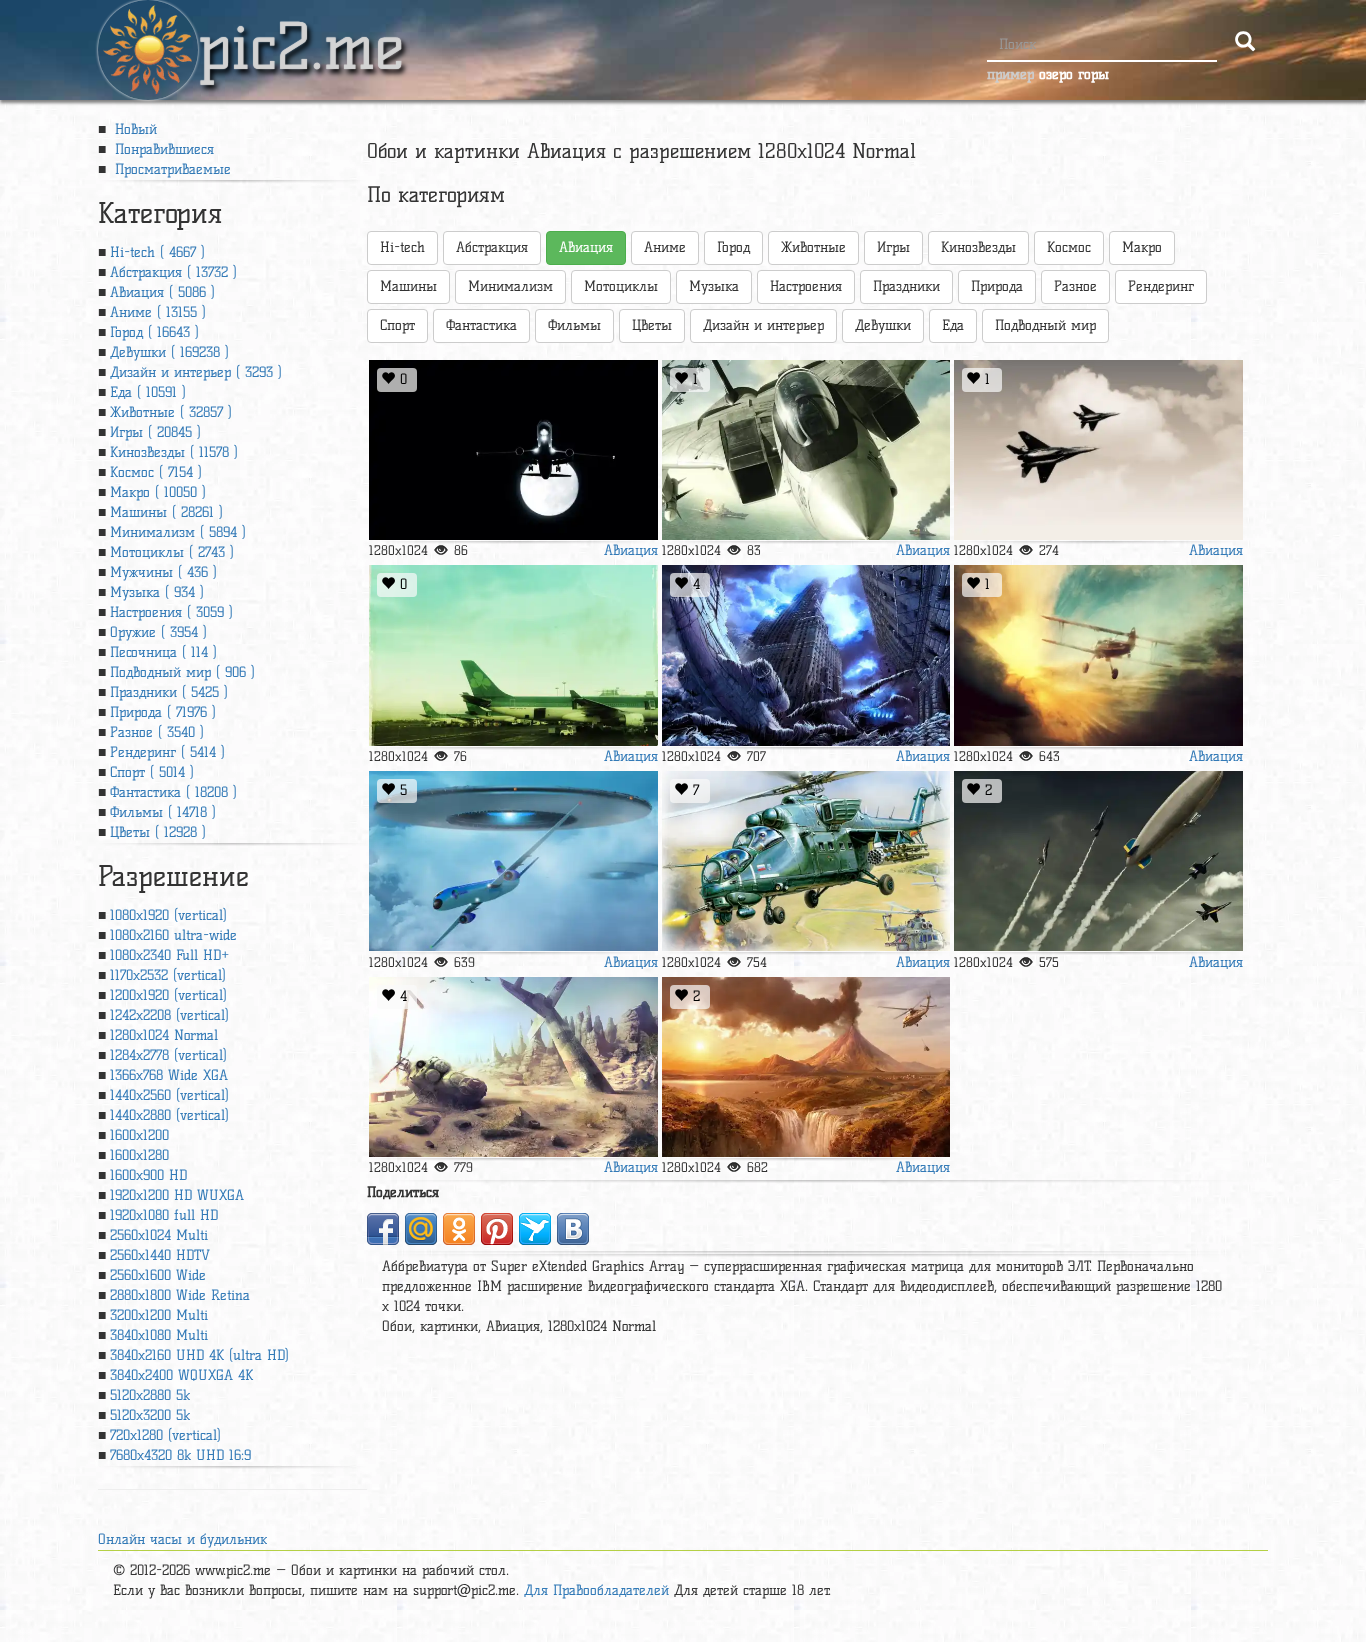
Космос (1069, 247)
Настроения (806, 286)
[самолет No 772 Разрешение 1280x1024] (1098, 655)
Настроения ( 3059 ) (171, 612)
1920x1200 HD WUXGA (177, 1195)
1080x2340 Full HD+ (169, 955)
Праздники (906, 286)
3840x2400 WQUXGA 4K (181, 1375)
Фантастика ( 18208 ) (173, 792)
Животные (813, 247)
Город (733, 247)
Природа (997, 286)
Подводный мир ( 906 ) (182, 672)
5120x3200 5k (150, 1415)
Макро (1142, 247)
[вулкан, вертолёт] (806, 1067)
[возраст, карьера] (1098, 450)
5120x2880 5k (150, 1395)
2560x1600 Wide (158, 1275)
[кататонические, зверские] (806, 655)
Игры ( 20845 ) (155, 432)
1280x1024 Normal (164, 1035)
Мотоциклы (621, 286)
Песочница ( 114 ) (163, 652)
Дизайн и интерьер (763, 325)
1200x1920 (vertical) (168, 995)
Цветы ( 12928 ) (158, 832)
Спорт (397, 325)
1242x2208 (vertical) (169, 1015)
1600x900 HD (148, 1175)
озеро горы (1074, 74)
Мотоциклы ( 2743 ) (172, 552)
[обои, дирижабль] (1098, 861)
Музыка (714, 286)
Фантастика (481, 325)
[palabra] (513, 655)
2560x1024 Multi (159, 1235)
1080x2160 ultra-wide (173, 935)
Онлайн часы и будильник (182, 1539)
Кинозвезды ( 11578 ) (174, 452)
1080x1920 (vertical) (168, 915)
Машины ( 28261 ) (166, 512)
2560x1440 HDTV (160, 1255)
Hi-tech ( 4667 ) (157, 252)
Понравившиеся (162, 149)
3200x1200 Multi (159, 1315)
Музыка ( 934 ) (157, 592)
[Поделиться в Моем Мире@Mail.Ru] (421, 1229)
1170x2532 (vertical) (168, 975)
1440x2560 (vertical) (169, 1095)
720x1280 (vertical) (165, 1435)
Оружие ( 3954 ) (158, 632)
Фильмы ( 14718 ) (163, 812)
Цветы (652, 325)
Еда (953, 325)
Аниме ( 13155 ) (158, 312)
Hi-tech (402, 247)
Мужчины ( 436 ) (163, 572)
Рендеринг (1161, 286)
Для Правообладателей (596, 1590)
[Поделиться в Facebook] (383, 1229)
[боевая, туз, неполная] (806, 450)
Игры (893, 247)
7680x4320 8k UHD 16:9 (180, 1455)
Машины (408, 286)
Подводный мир (1045, 325)
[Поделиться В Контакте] (573, 1229)
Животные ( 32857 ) (171, 412)
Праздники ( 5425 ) (169, 692)
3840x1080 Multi (159, 1335)
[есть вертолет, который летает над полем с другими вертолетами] (806, 861)
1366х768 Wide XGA (169, 1075)
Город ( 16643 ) (154, 332)
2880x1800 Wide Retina (180, 1295)
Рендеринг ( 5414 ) (167, 752)
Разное (1075, 286)
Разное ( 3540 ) (157, 732)
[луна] (513, 450)
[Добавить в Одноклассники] (459, 1229)
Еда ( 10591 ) (148, 392)
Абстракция (492, 247)
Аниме (665, 247)
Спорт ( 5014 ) (152, 772)
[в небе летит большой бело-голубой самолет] (513, 861)
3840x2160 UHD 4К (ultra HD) (199, 1355)
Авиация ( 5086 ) (162, 292)
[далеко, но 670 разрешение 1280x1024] (513, 1067)
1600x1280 (139, 1155)
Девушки (883, 325)
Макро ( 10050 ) (158, 492)
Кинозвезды (978, 247)
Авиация (631, 550)
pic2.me (301, 29)
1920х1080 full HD (164, 1215)
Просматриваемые (170, 169)
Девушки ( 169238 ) (169, 352)
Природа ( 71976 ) (163, 712)
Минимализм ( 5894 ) (178, 532)
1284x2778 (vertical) (168, 1055)
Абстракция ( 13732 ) (173, 272)
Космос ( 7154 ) (156, 472)
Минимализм (510, 286)
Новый (133, 129)
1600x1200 (139, 1135)
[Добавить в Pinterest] (497, 1229)
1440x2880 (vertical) (169, 1115)
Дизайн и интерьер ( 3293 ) (196, 372)
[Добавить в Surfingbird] (535, 1229)
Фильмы (574, 325)
